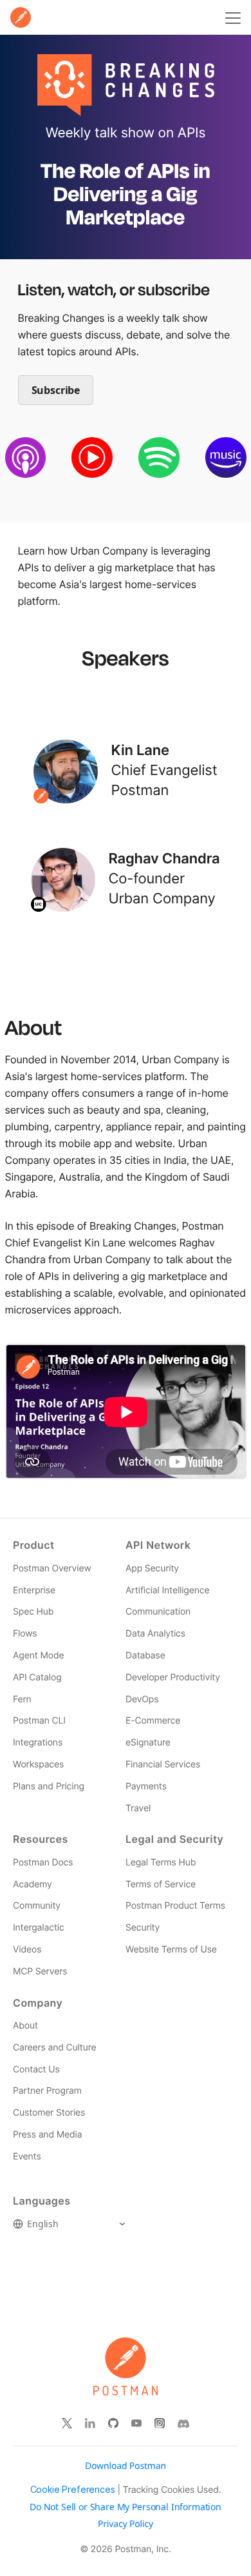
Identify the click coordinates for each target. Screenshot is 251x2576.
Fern (22, 1699)
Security (143, 1928)
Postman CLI (39, 1721)
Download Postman (126, 2466)
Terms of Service (161, 1884)
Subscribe (56, 390)
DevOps (142, 1699)
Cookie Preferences (73, 2490)
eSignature (148, 1743)
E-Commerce (153, 1721)
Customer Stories (49, 2113)
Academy (33, 1884)
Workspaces (38, 1765)
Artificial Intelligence (167, 1590)
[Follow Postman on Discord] (183, 2424)
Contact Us (36, 2070)
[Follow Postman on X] (67, 2424)
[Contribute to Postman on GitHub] (113, 2424)
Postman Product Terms (175, 1906)
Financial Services (163, 1765)
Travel (138, 1808)
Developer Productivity (173, 1677)
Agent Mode (38, 1656)
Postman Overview (52, 1568)
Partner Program (47, 2091)
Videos (27, 1950)
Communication (158, 1612)
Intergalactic (39, 1928)
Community (37, 1906)
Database (145, 1656)
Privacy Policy (126, 2524)
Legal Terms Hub (161, 1863)
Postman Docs (43, 1863)
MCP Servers (40, 1971)
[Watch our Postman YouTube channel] (136, 2424)
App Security (152, 1568)
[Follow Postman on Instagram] (160, 2424)
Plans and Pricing (49, 1786)
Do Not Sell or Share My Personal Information (126, 2507)
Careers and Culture (54, 2048)
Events (27, 2157)
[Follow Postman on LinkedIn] (90, 2424)
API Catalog (37, 1677)
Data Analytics (155, 1634)
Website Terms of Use (171, 1950)
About (25, 2026)
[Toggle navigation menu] (231, 17)
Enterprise (34, 1590)
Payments (146, 1786)
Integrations (38, 1743)
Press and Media (47, 2135)
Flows (25, 1634)
